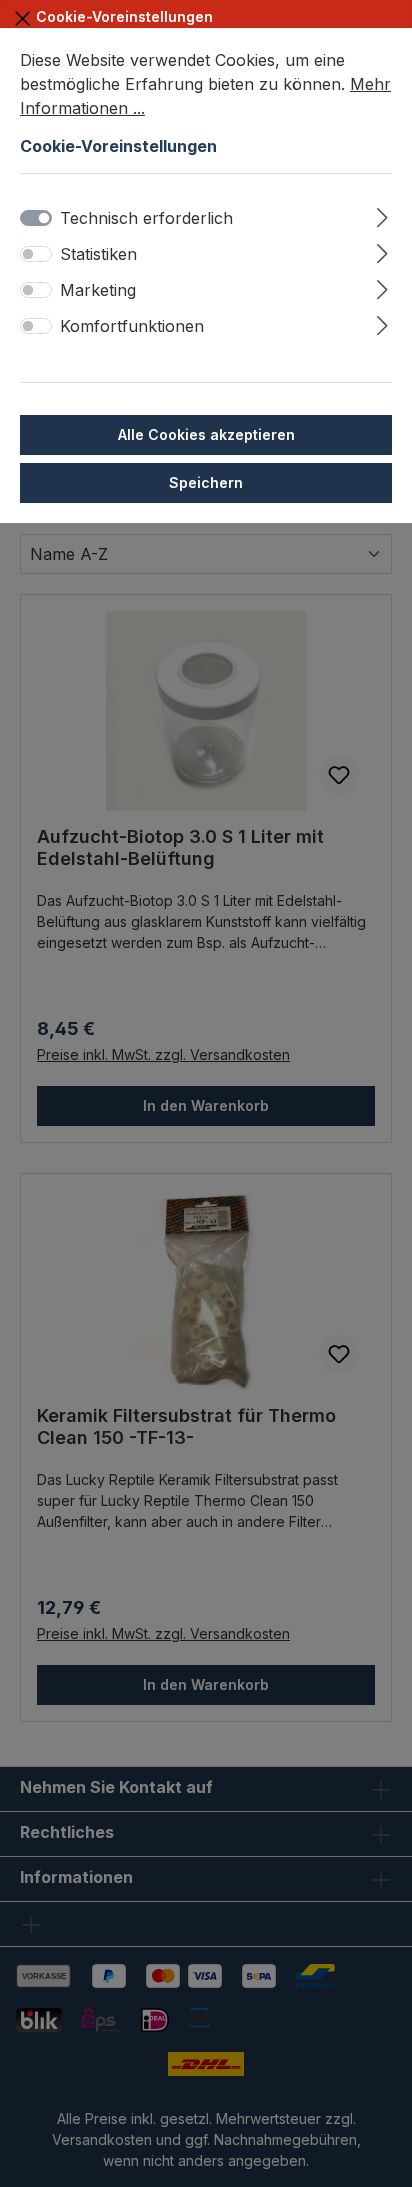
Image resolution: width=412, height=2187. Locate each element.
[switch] (36, 254)
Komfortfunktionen (132, 326)
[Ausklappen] (382, 214)
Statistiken (98, 254)
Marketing (98, 290)
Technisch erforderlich (146, 218)
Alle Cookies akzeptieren (206, 434)
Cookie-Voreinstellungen (122, 16)
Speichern (206, 482)
